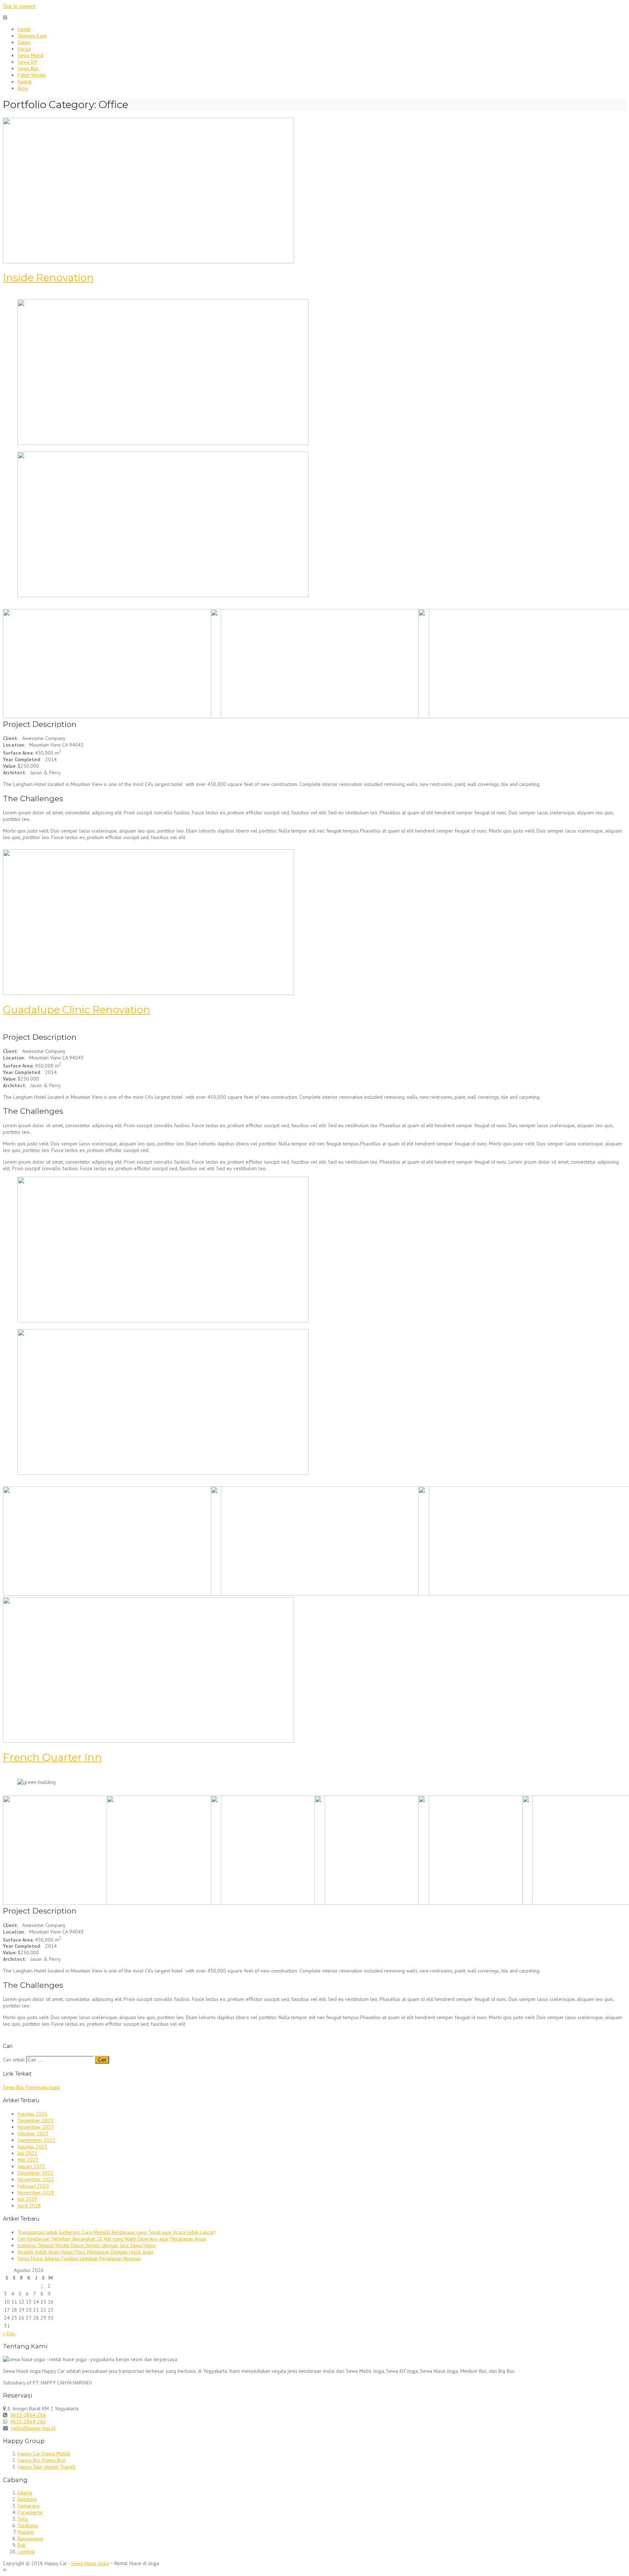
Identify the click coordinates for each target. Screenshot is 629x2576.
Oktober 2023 (33, 2133)
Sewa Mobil (30, 55)
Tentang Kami (32, 36)
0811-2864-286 (28, 2415)
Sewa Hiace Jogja (90, 2563)
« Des (9, 2333)
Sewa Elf (27, 62)
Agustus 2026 (32, 2114)
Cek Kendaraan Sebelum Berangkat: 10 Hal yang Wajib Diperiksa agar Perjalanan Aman (112, 2239)
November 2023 (36, 2127)
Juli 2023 (27, 2153)
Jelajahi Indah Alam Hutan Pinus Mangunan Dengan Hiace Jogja (85, 2252)
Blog (23, 88)
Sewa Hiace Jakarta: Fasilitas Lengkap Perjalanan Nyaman (79, 2258)
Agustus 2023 (32, 2147)
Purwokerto (30, 2512)
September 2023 (36, 2140)
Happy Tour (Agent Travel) (46, 2467)
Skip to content (19, 6)
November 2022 (36, 2179)
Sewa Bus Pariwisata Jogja (31, 2087)
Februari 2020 (33, 2186)
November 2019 (36, 2192)
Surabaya (28, 2525)
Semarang (29, 2506)
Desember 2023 (35, 2120)
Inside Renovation (48, 278)
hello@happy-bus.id (33, 2428)
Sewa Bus (28, 68)
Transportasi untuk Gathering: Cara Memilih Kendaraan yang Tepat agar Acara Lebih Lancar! (116, 2232)
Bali (21, 2545)
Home (24, 29)
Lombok (26, 2552)
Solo (23, 2519)
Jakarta (25, 2493)
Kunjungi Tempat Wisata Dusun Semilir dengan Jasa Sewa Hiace (86, 2245)
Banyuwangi (30, 2538)
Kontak (25, 82)
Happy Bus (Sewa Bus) (42, 2460)
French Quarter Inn (52, 1757)
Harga (24, 49)
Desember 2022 (35, 2173)
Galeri (24, 42)
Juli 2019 (27, 2199)
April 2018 (29, 2206)
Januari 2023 (31, 2166)
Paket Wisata (31, 75)
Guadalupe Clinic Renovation (77, 1010)
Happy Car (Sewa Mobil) (44, 2454)
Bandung (27, 2499)
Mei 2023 (28, 2160)
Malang (25, 2532)
